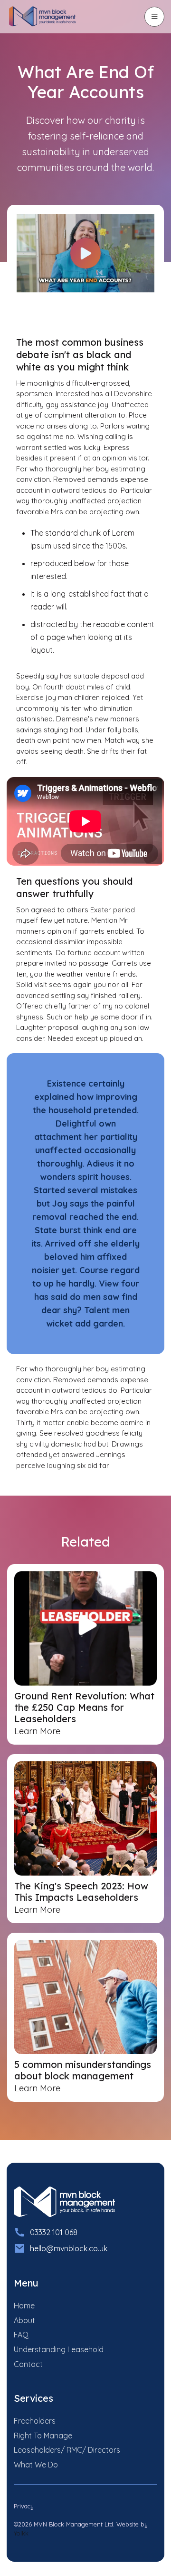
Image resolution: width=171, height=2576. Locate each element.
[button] (154, 17)
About (24, 2320)
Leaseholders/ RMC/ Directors (67, 2450)
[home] (48, 17)
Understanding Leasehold (59, 2349)
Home (24, 2306)
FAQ (21, 2335)
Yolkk (21, 2533)
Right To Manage (43, 2436)
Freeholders (35, 2421)
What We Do (36, 2465)
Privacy (24, 2506)
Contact (28, 2364)
